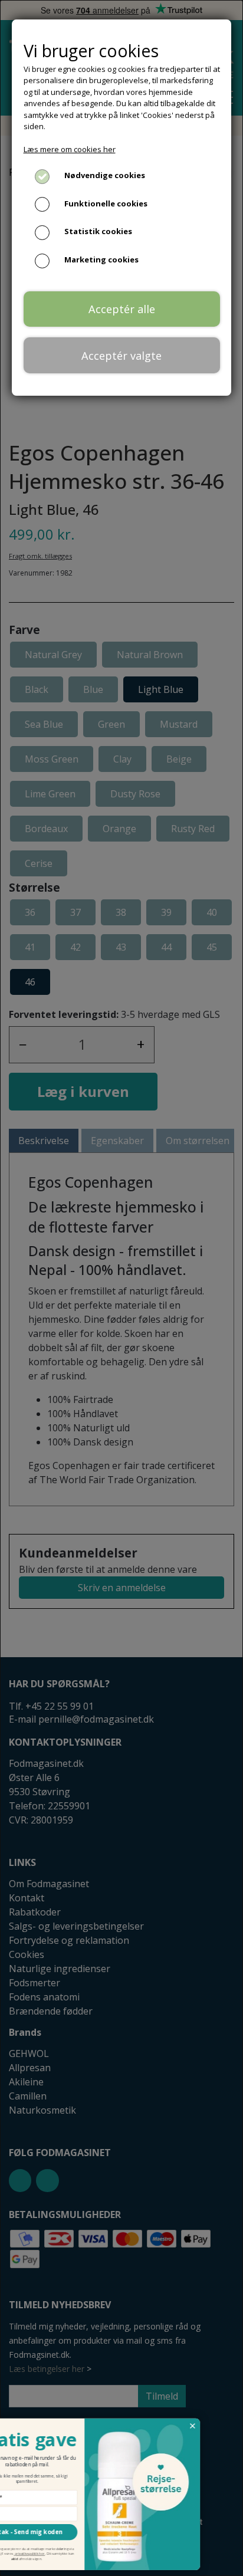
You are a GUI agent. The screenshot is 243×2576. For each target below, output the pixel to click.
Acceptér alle (122, 309)
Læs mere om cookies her (70, 149)
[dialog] (121, 1288)
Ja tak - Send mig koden (63, 2532)
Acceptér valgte (121, 356)
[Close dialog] (229, 2426)
